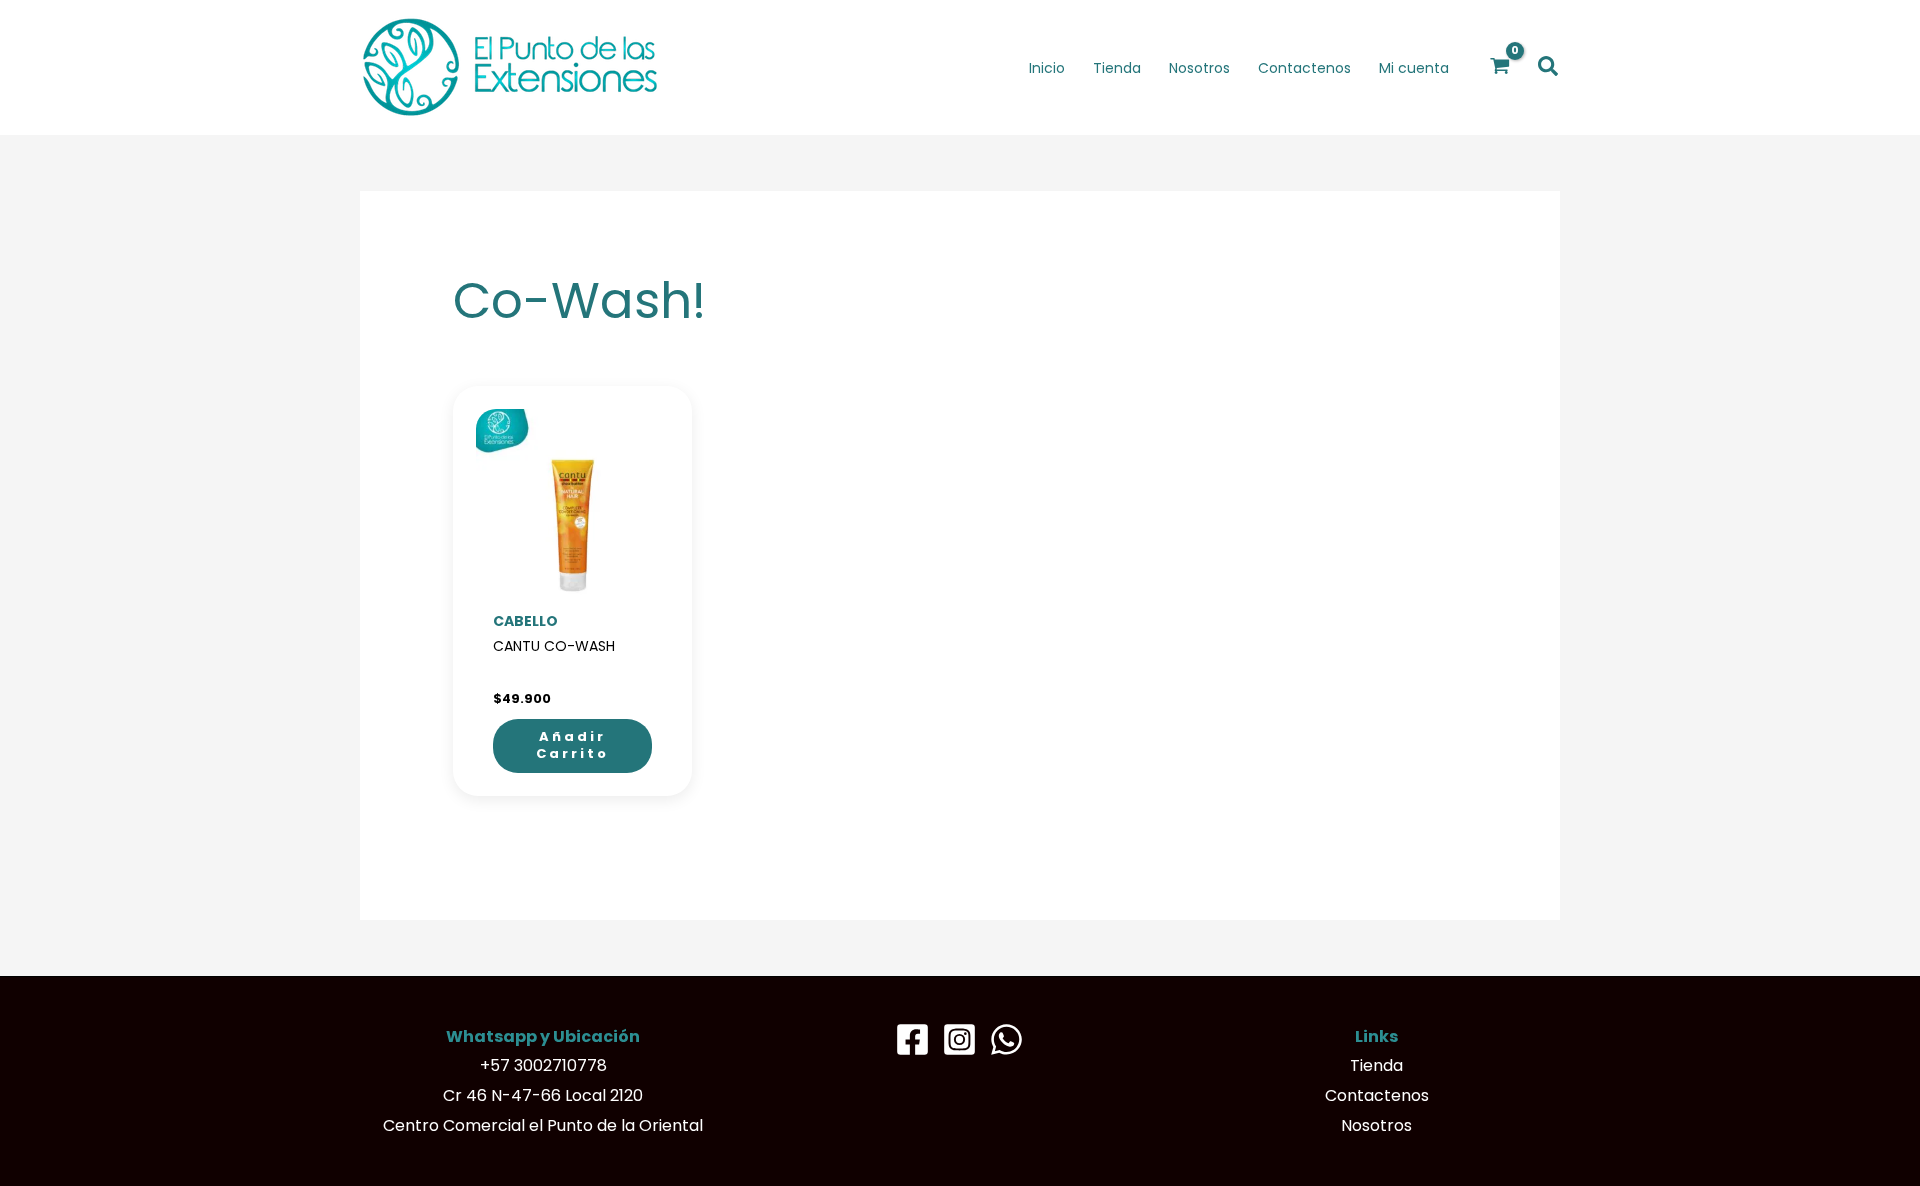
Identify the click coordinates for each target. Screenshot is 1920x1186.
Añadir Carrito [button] (572, 745)
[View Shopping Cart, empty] (1500, 67)
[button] (1549, 67)
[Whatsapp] (1006, 1039)
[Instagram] (959, 1039)
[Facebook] (912, 1039)
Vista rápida (573, 586)
